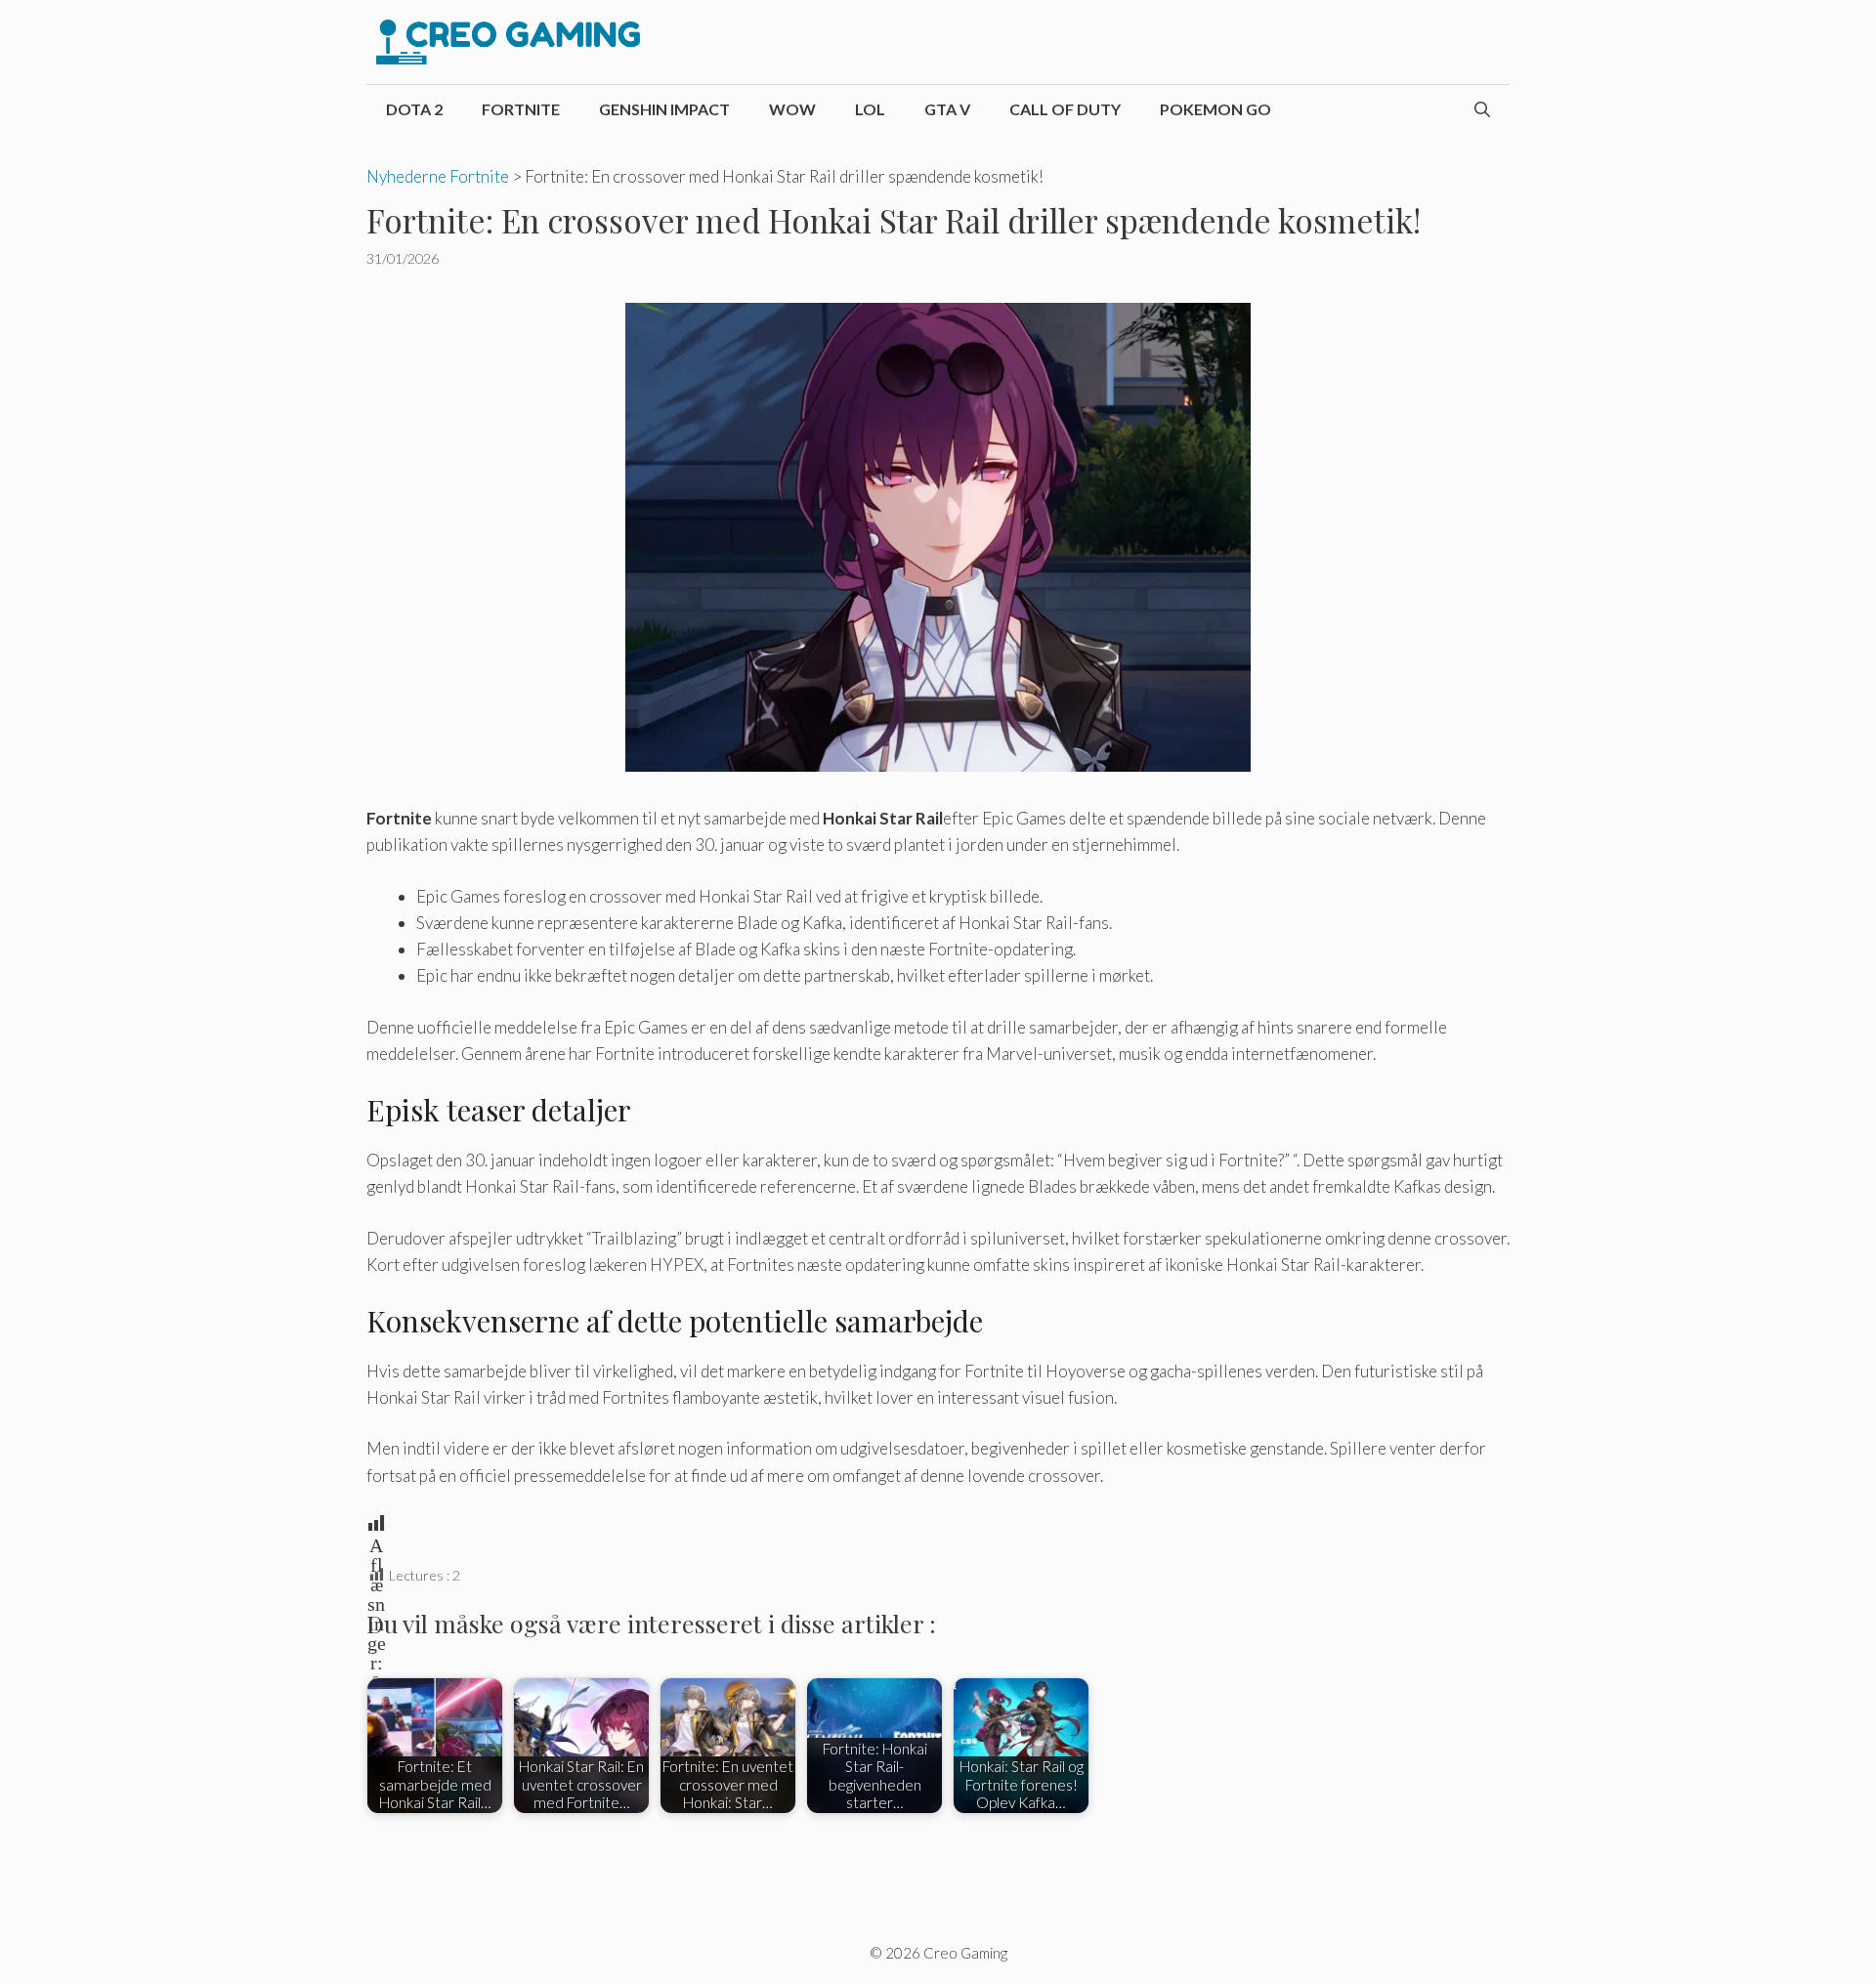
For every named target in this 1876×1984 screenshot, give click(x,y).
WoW (792, 109)
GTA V (947, 109)
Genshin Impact (664, 109)
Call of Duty (1065, 109)
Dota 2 (414, 109)
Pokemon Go (1215, 109)
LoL (870, 109)
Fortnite (521, 109)
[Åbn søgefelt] (1482, 109)
